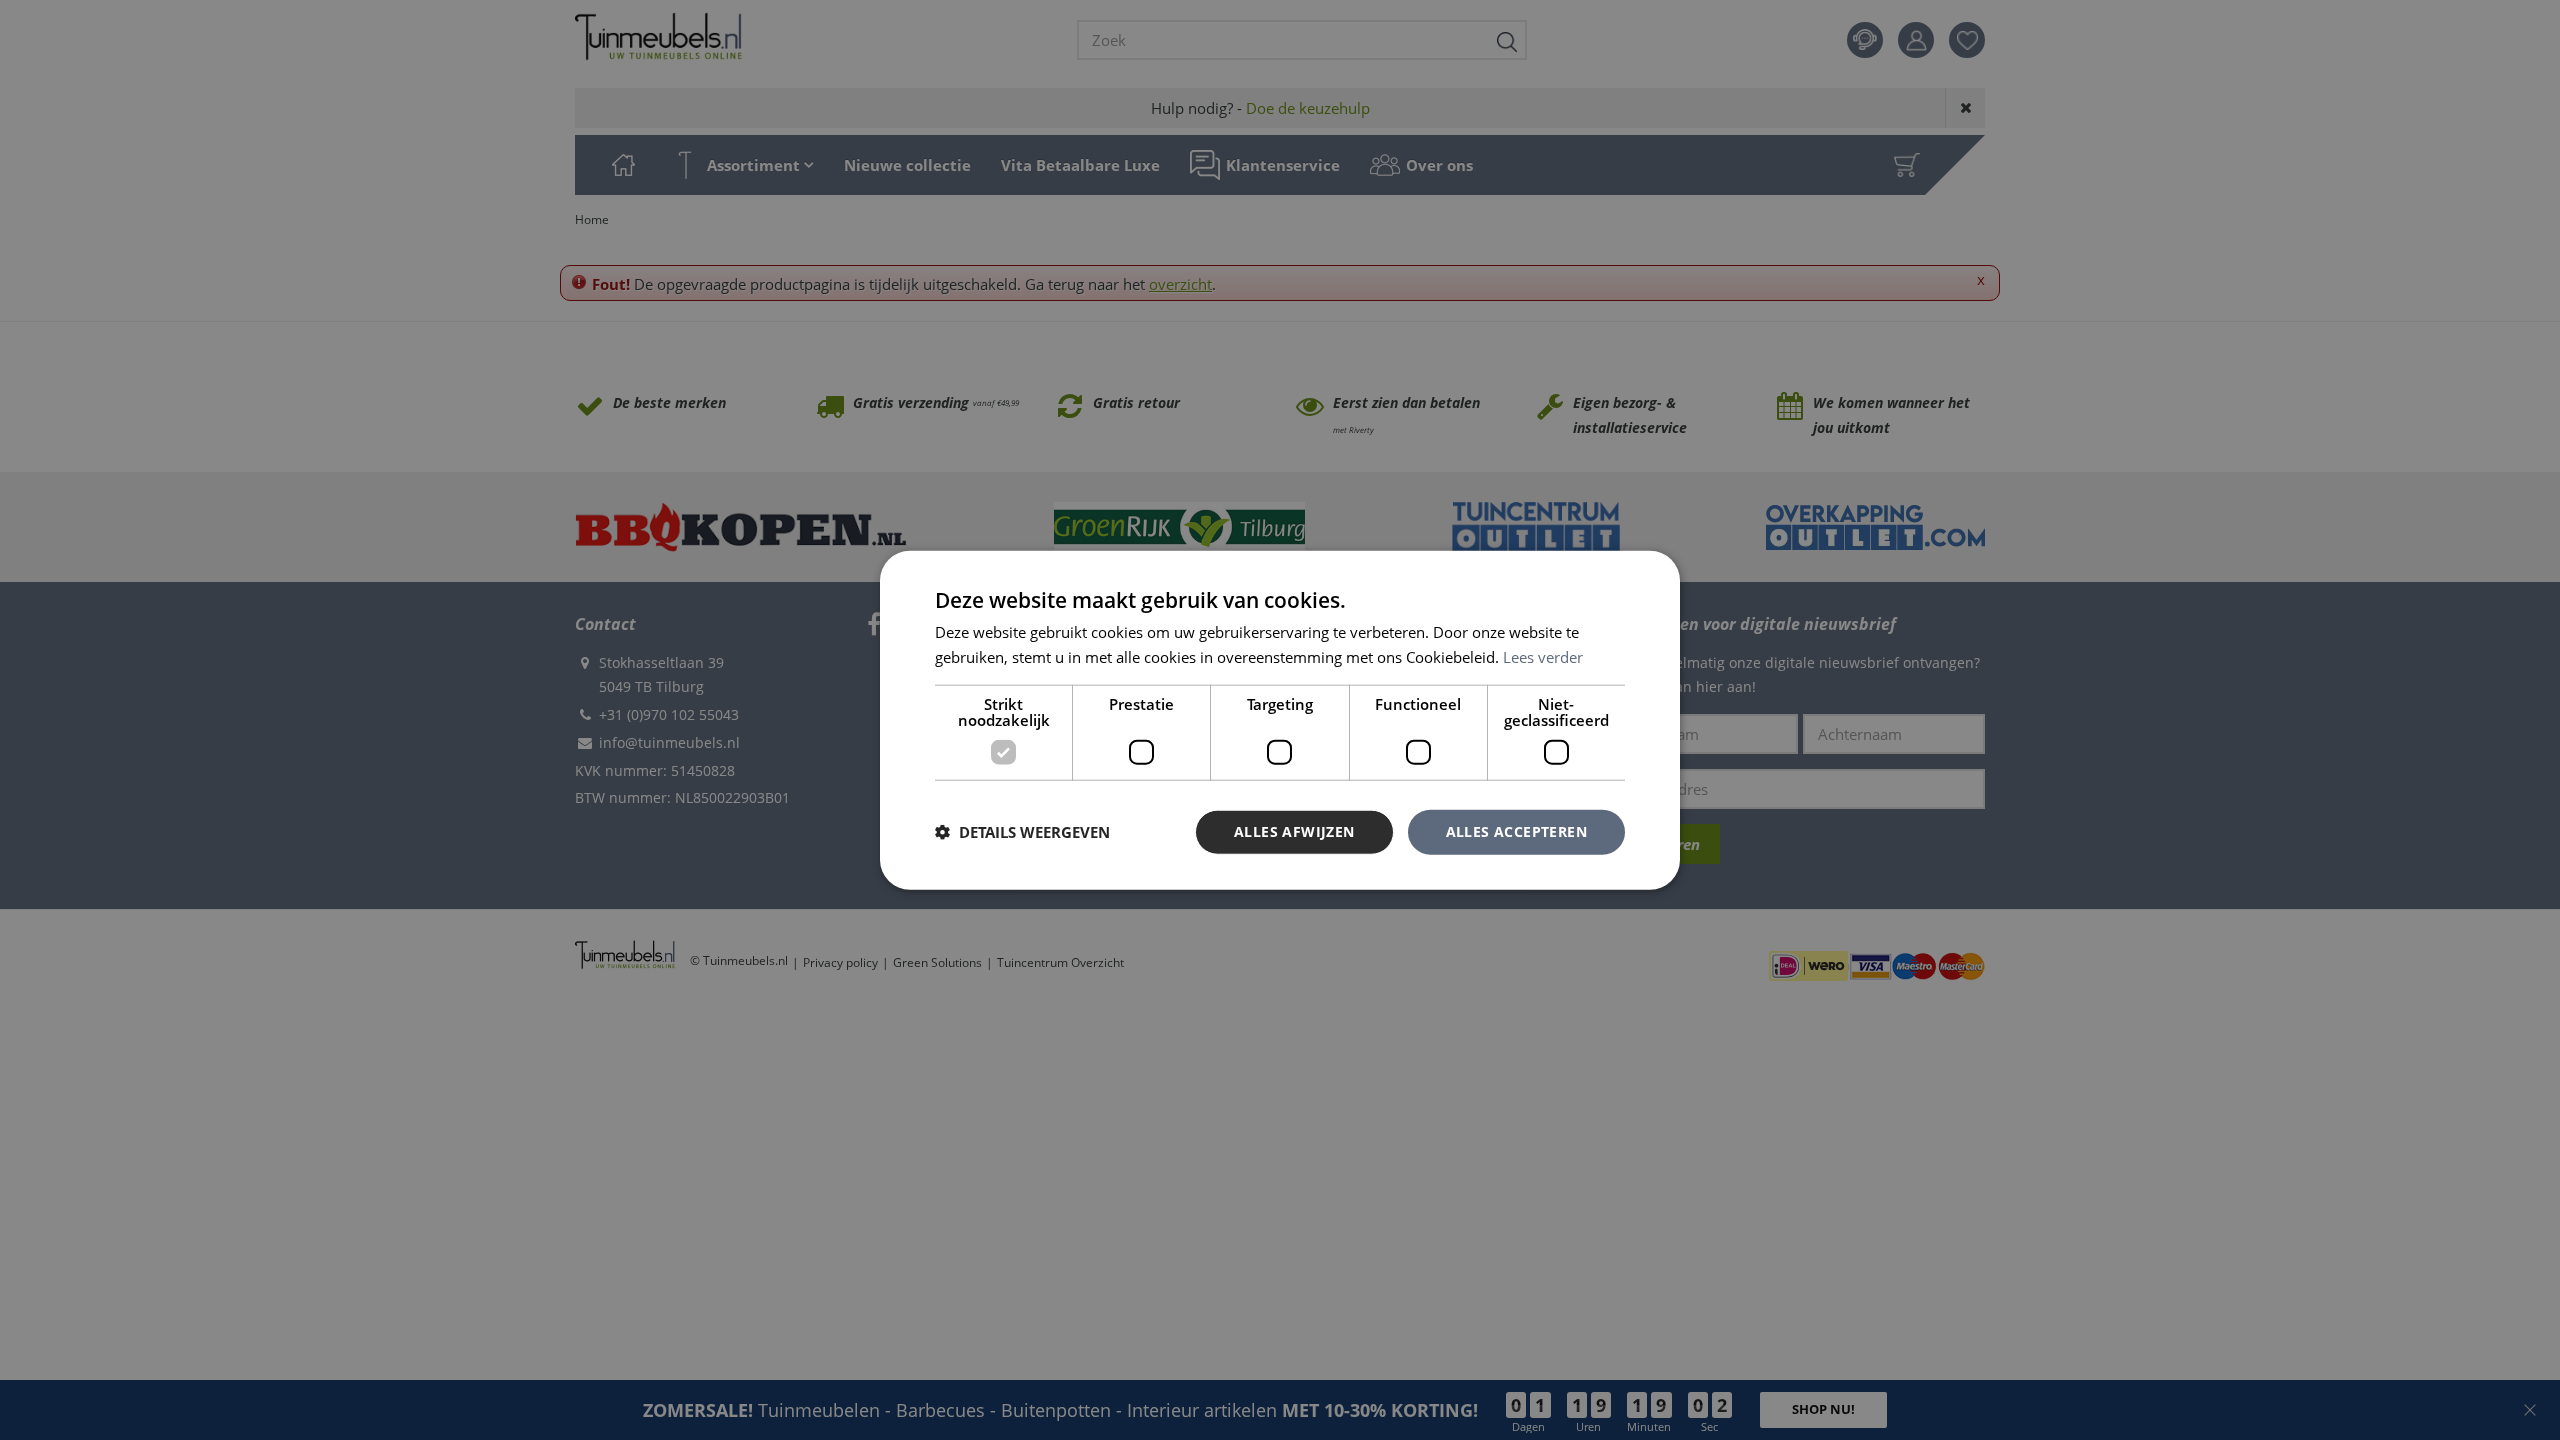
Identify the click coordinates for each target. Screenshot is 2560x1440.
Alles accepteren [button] (1516, 831)
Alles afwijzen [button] (1294, 831)
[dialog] (1280, 720)
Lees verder (1543, 657)
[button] (1022, 832)
